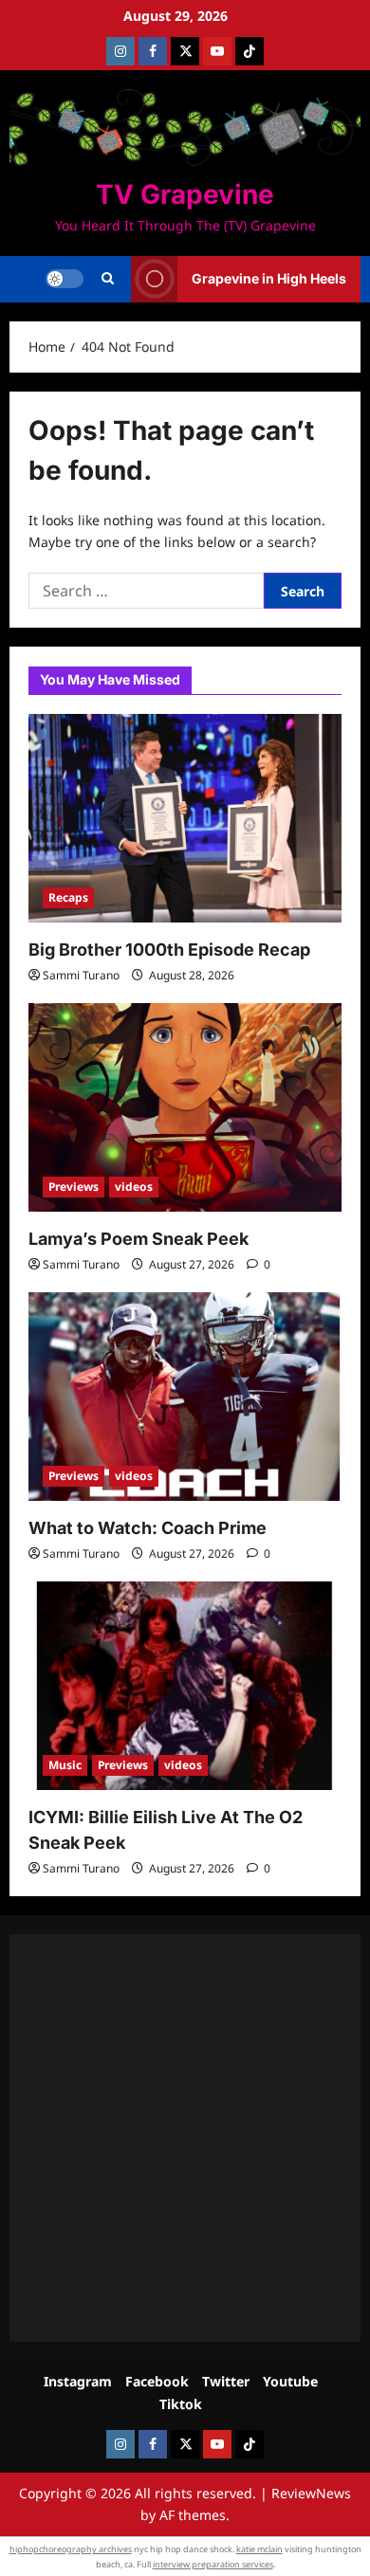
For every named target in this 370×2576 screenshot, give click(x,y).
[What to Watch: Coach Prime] (185, 1397)
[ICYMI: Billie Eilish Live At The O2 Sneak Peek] (185, 1686)
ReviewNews (311, 2493)
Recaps (68, 897)
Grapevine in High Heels (269, 278)
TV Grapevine (185, 194)
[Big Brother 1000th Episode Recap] (185, 818)
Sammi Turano (81, 975)
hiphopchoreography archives (71, 2549)
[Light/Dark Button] (65, 279)
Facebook (157, 2381)
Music (65, 1765)
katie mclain (259, 2549)
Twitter (226, 2381)
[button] (108, 279)
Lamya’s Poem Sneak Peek (139, 1239)
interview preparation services (213, 2564)
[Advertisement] (185, 2138)
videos (134, 1187)
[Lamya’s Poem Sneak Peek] (185, 1107)
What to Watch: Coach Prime (148, 1528)
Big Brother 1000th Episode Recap (169, 950)
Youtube (290, 2381)
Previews (74, 1187)
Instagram (78, 2381)
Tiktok (181, 2404)
